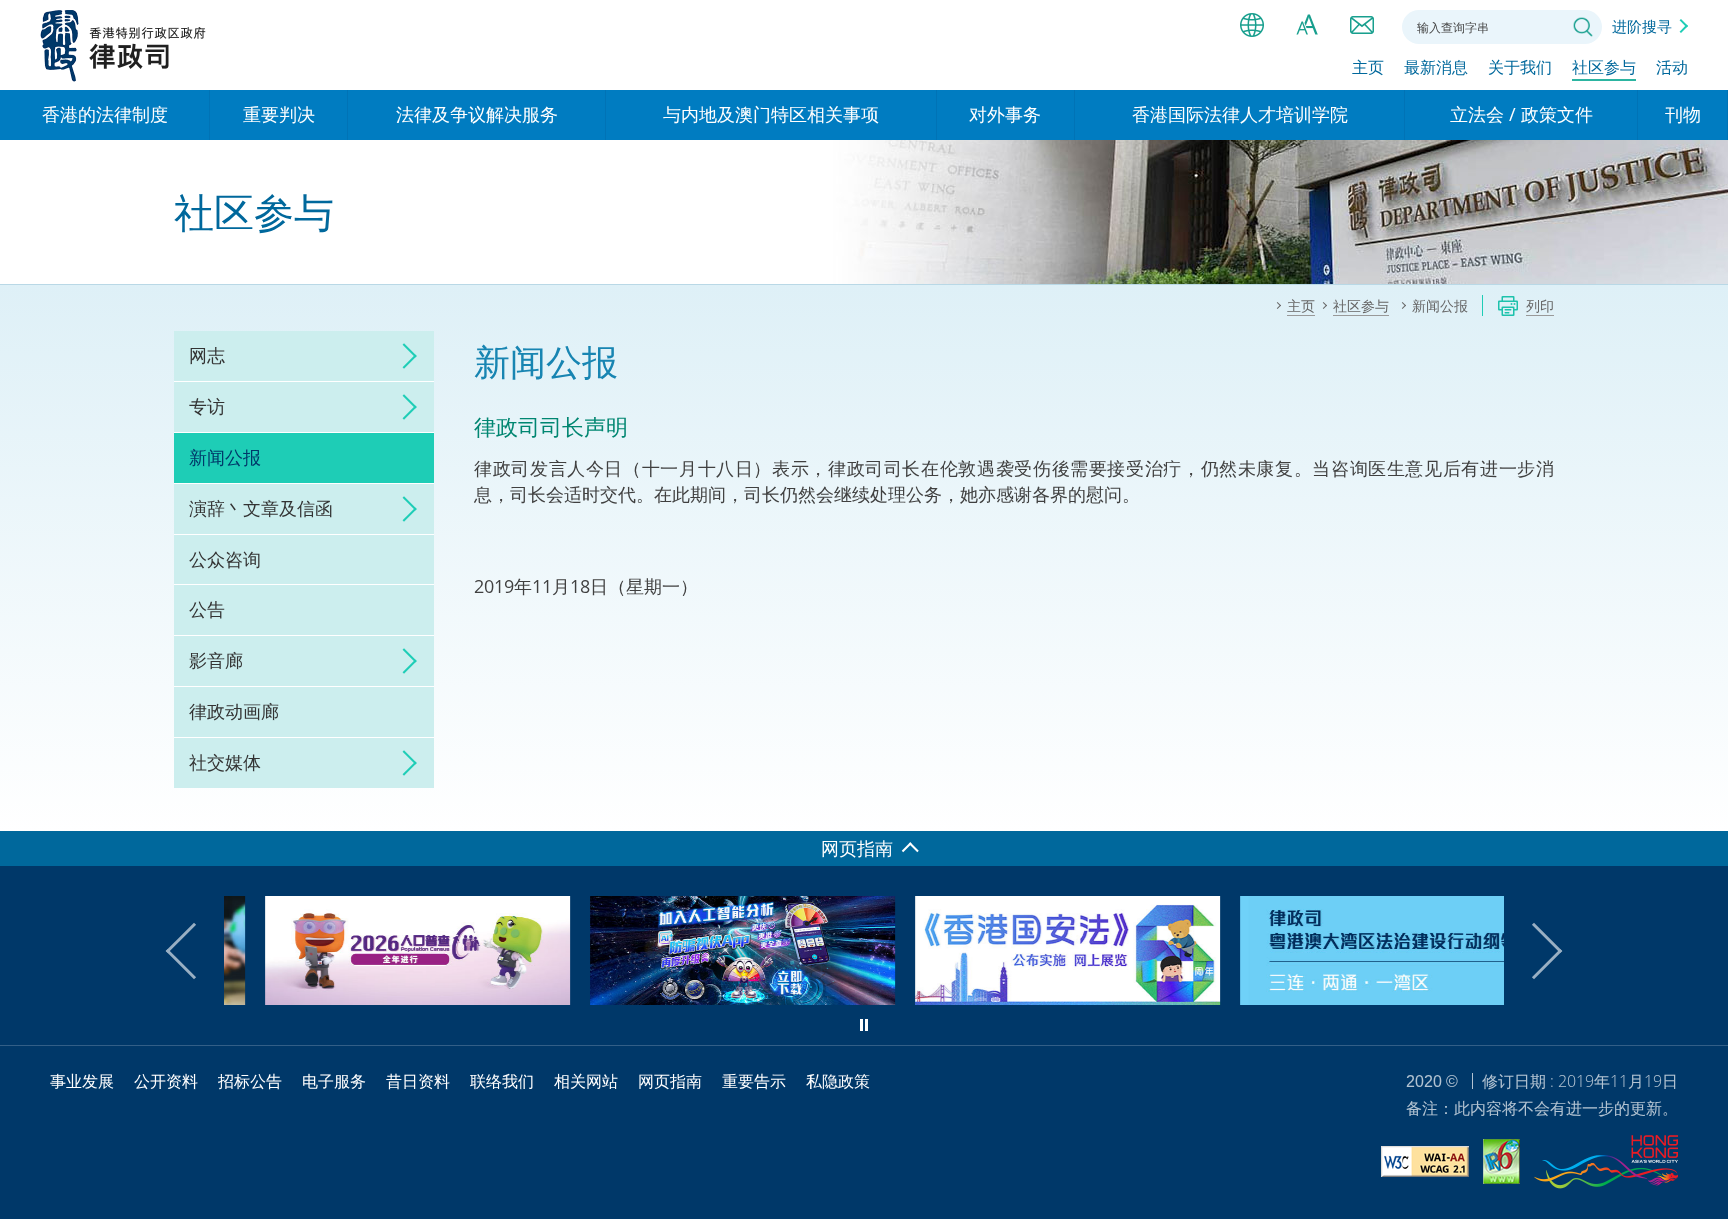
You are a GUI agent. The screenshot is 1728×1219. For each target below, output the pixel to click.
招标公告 (250, 1081)
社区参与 (1604, 67)
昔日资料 (418, 1081)
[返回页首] (1701, 804)
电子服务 (334, 1081)
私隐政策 (838, 1081)
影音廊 (216, 660)
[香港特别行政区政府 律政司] (123, 45)
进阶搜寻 (1642, 26)
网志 (207, 355)
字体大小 (1307, 25)
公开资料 (166, 1081)
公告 (207, 609)
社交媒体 (225, 762)
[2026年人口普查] (376, 998)
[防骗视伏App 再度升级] (701, 998)
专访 (207, 406)
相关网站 (586, 1081)
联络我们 (1362, 25)
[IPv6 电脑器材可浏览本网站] (1501, 1164)
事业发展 (82, 1081)
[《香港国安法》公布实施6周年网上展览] (1026, 998)
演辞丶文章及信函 (261, 508)
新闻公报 (225, 457)
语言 (1252, 25)
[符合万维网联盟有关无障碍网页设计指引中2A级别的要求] (1425, 1164)
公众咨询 (225, 559)
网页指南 (670, 1081)
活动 (1672, 67)
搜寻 (1583, 27)
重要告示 (754, 1081)
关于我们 (1520, 67)
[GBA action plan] (1351, 998)
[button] (194, 951)
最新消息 (1436, 67)
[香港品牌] (1606, 1165)
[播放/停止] (864, 1025)
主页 (1368, 67)
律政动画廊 (234, 711)
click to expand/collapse (404, 356)
